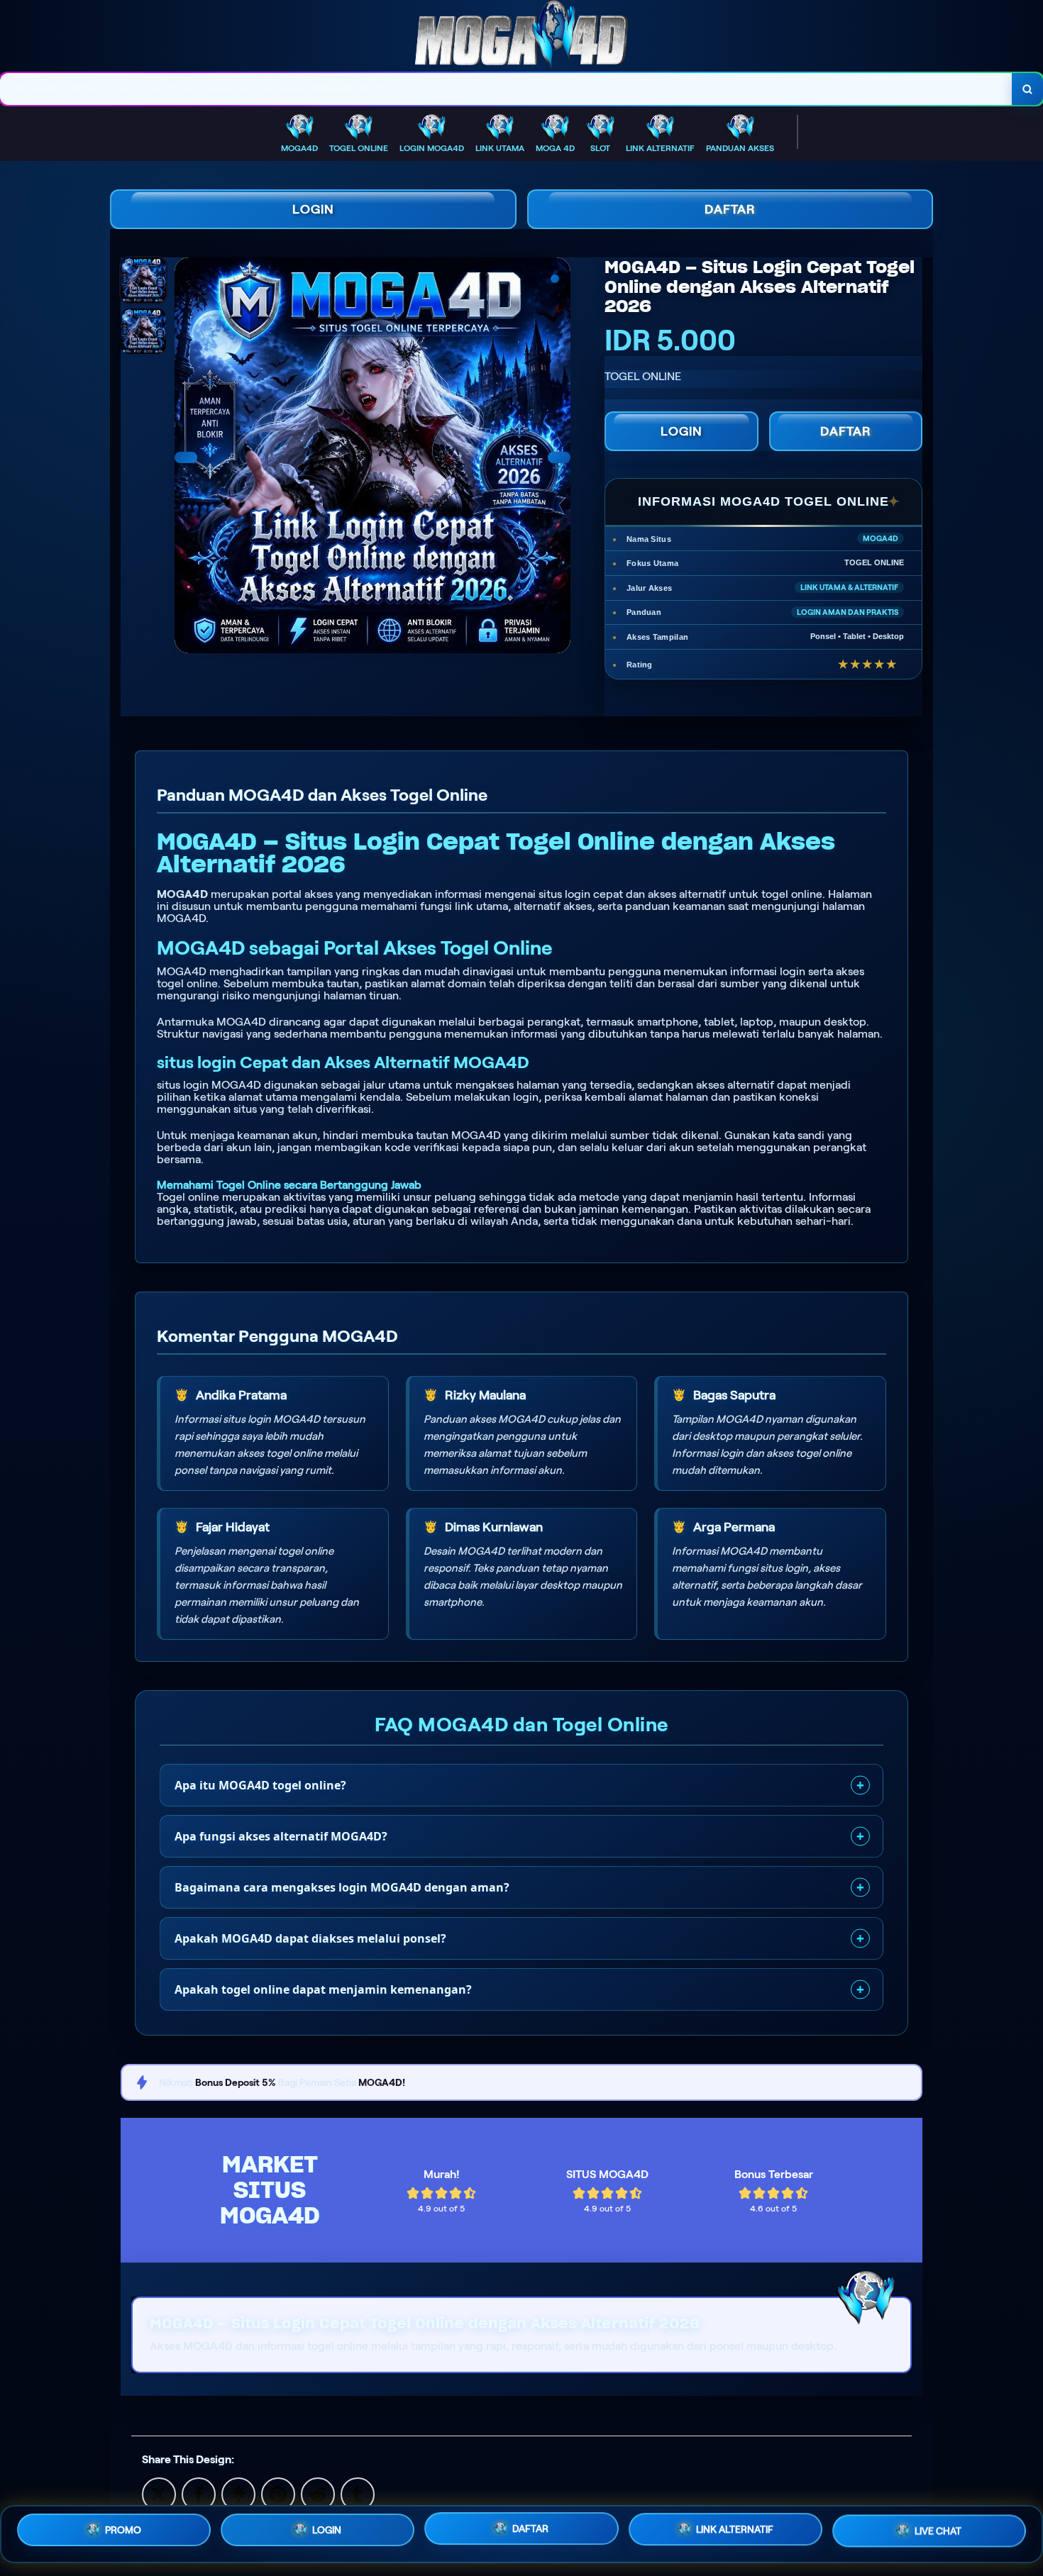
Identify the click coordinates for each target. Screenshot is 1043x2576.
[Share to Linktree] (238, 2493)
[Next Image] (559, 457)
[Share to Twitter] (159, 2493)
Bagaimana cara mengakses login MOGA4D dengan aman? (342, 1887)
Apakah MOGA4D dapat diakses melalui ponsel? (310, 1938)
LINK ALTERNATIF (735, 2533)
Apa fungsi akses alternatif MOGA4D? (281, 1836)
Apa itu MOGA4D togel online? (260, 1785)
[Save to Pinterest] (278, 2493)
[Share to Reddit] (318, 2493)
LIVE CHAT (938, 2534)
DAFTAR (730, 209)
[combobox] (506, 89)
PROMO (123, 2529)
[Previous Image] (186, 457)
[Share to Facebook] (199, 2493)
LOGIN (313, 209)
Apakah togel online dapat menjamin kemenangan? (323, 1989)
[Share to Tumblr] (358, 2493)
